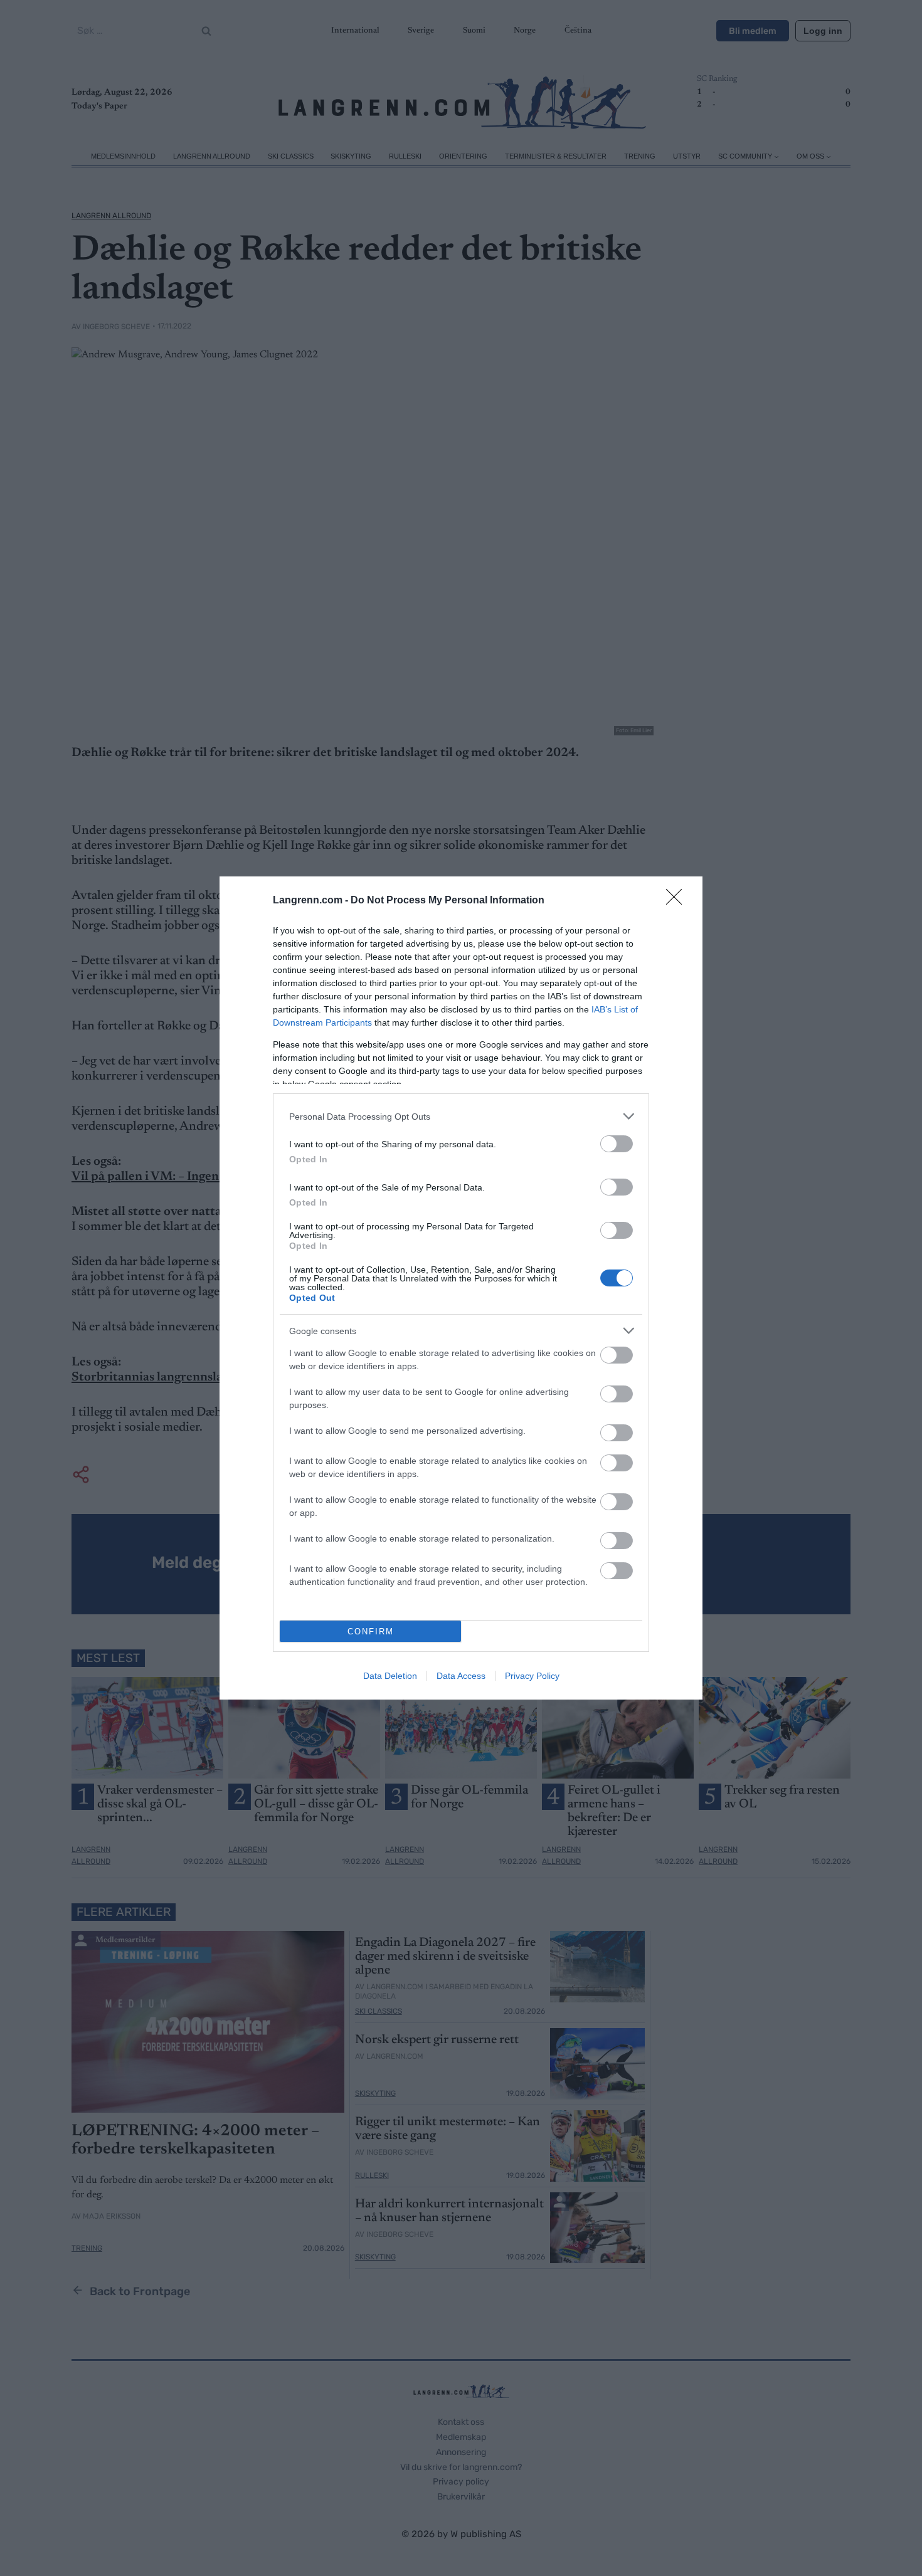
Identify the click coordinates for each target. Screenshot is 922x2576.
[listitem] (461, 1116)
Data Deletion (390, 1676)
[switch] (617, 1144)
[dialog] (461, 1288)
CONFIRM (371, 1632)
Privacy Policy (532, 1676)
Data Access (461, 1676)
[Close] (678, 901)
